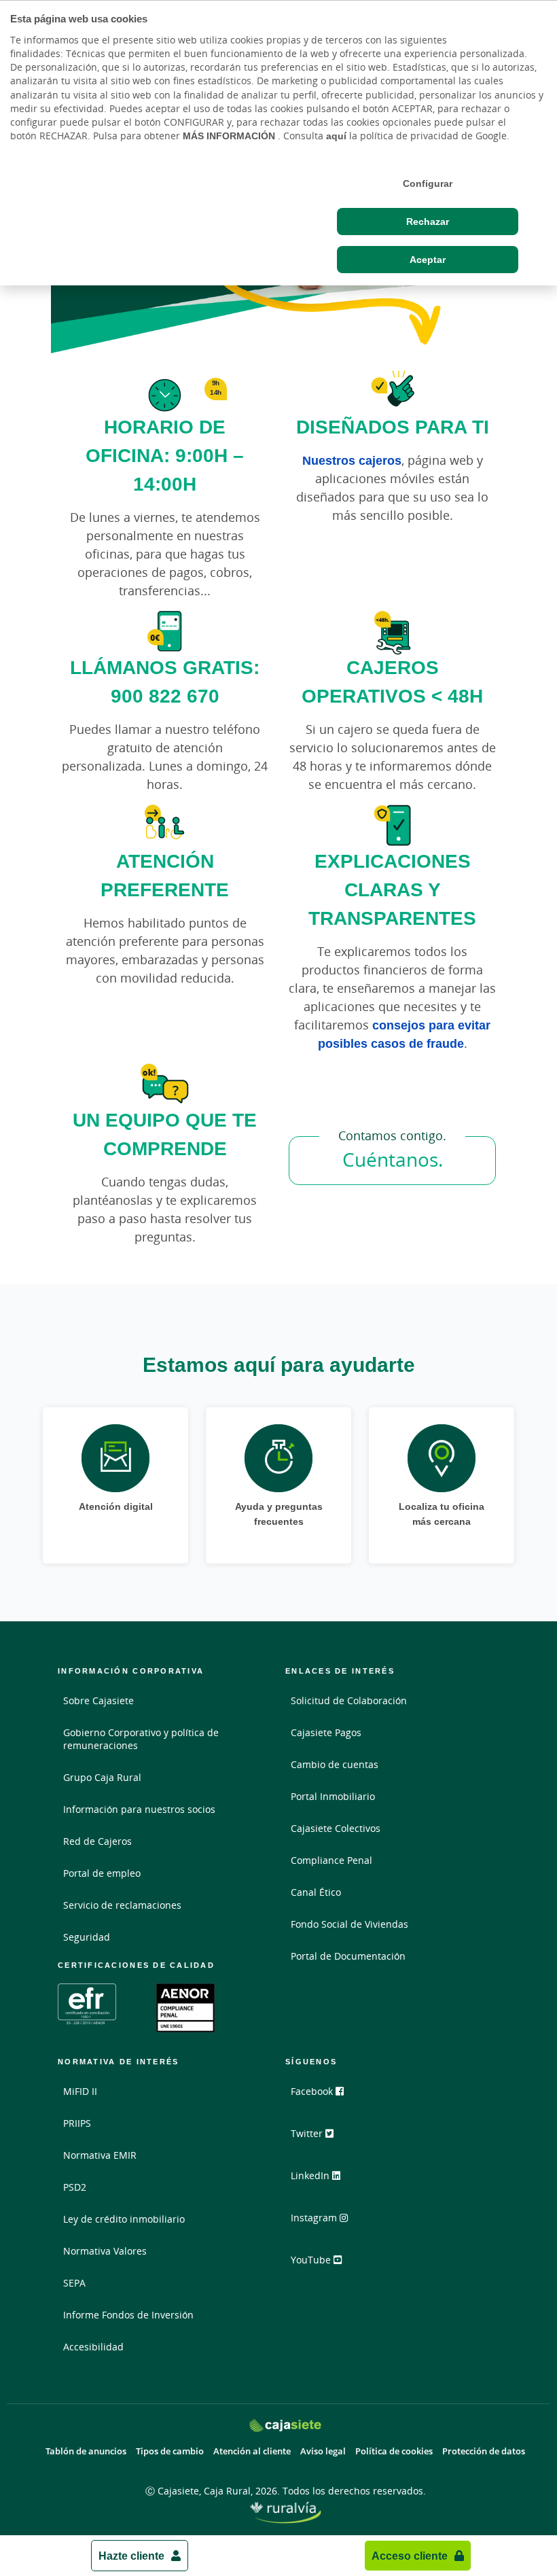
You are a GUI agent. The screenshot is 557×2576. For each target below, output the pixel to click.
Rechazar (428, 222)
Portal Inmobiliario (333, 1796)
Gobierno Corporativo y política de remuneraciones (141, 1739)
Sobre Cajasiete (98, 1700)
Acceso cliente (410, 2556)
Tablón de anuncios (86, 2451)
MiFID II (80, 2091)
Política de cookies (394, 2451)
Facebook (313, 2091)
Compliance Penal (331, 1860)
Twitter (308, 2133)
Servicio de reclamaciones (122, 1905)
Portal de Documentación (348, 1956)
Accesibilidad (93, 2347)
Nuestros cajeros (352, 460)
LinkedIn (311, 2175)
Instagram (315, 2218)
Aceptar (428, 260)
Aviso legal (323, 2451)
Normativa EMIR (100, 2155)
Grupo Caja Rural (102, 1777)
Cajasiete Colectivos (336, 1828)
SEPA (74, 2283)
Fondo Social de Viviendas (349, 1924)
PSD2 (75, 2187)
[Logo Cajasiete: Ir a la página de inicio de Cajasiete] (286, 2425)
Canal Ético (316, 1892)
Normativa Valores (105, 2251)
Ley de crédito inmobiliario (124, 2219)
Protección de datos (484, 2451)
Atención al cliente (252, 2451)
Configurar (428, 183)
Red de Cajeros (97, 1841)
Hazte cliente (131, 2556)
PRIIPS (77, 2123)
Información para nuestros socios (139, 1809)
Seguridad (87, 1937)
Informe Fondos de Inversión (128, 2315)
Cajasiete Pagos (326, 1732)
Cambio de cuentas (335, 1764)
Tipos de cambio (170, 2451)
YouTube (312, 2260)
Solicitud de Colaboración (349, 1700)
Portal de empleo (102, 1873)
